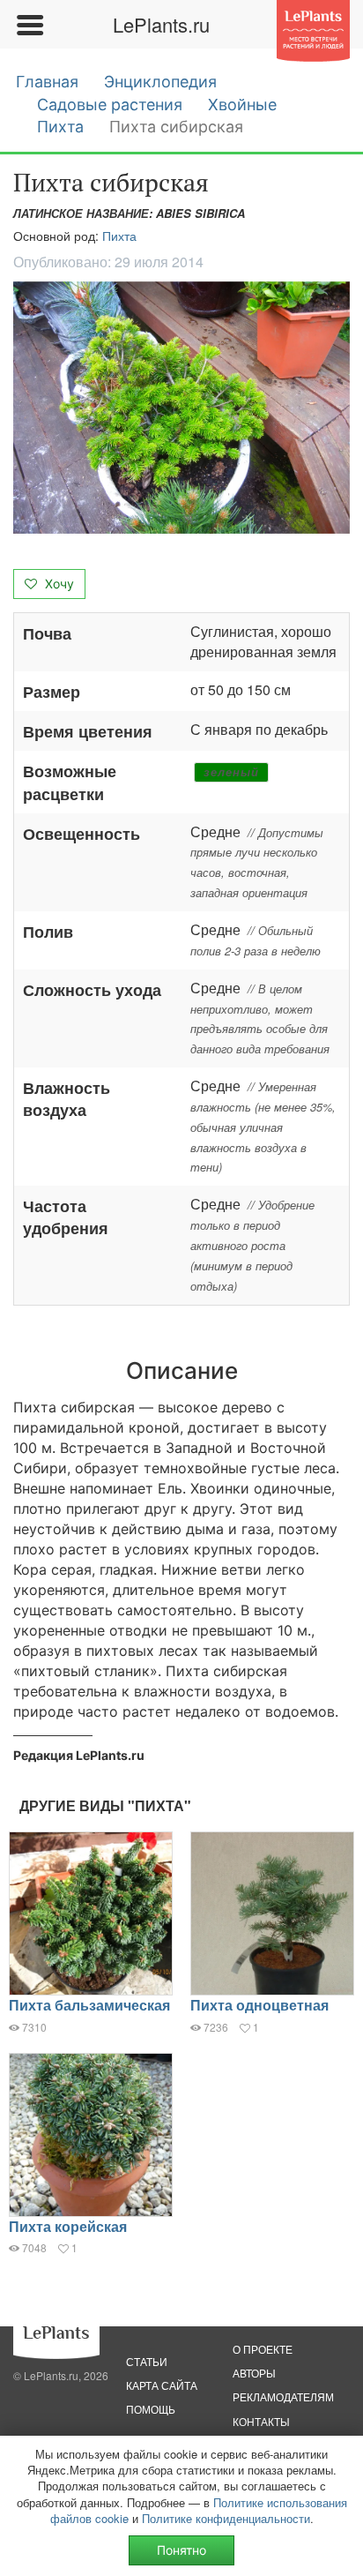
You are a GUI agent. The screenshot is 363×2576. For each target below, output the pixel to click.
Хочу (58, 584)
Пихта (60, 127)
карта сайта (162, 2385)
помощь (151, 2409)
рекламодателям (283, 2396)
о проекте (263, 2349)
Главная (47, 82)
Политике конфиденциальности (226, 2518)
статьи (147, 2361)
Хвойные (242, 105)
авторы (254, 2373)
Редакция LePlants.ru (79, 1755)
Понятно (181, 2550)
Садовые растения (110, 105)
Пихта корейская (68, 2226)
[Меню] (29, 25)
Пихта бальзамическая (89, 2005)
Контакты (261, 2421)
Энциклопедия (160, 82)
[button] (181, 408)
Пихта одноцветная (259, 2005)
